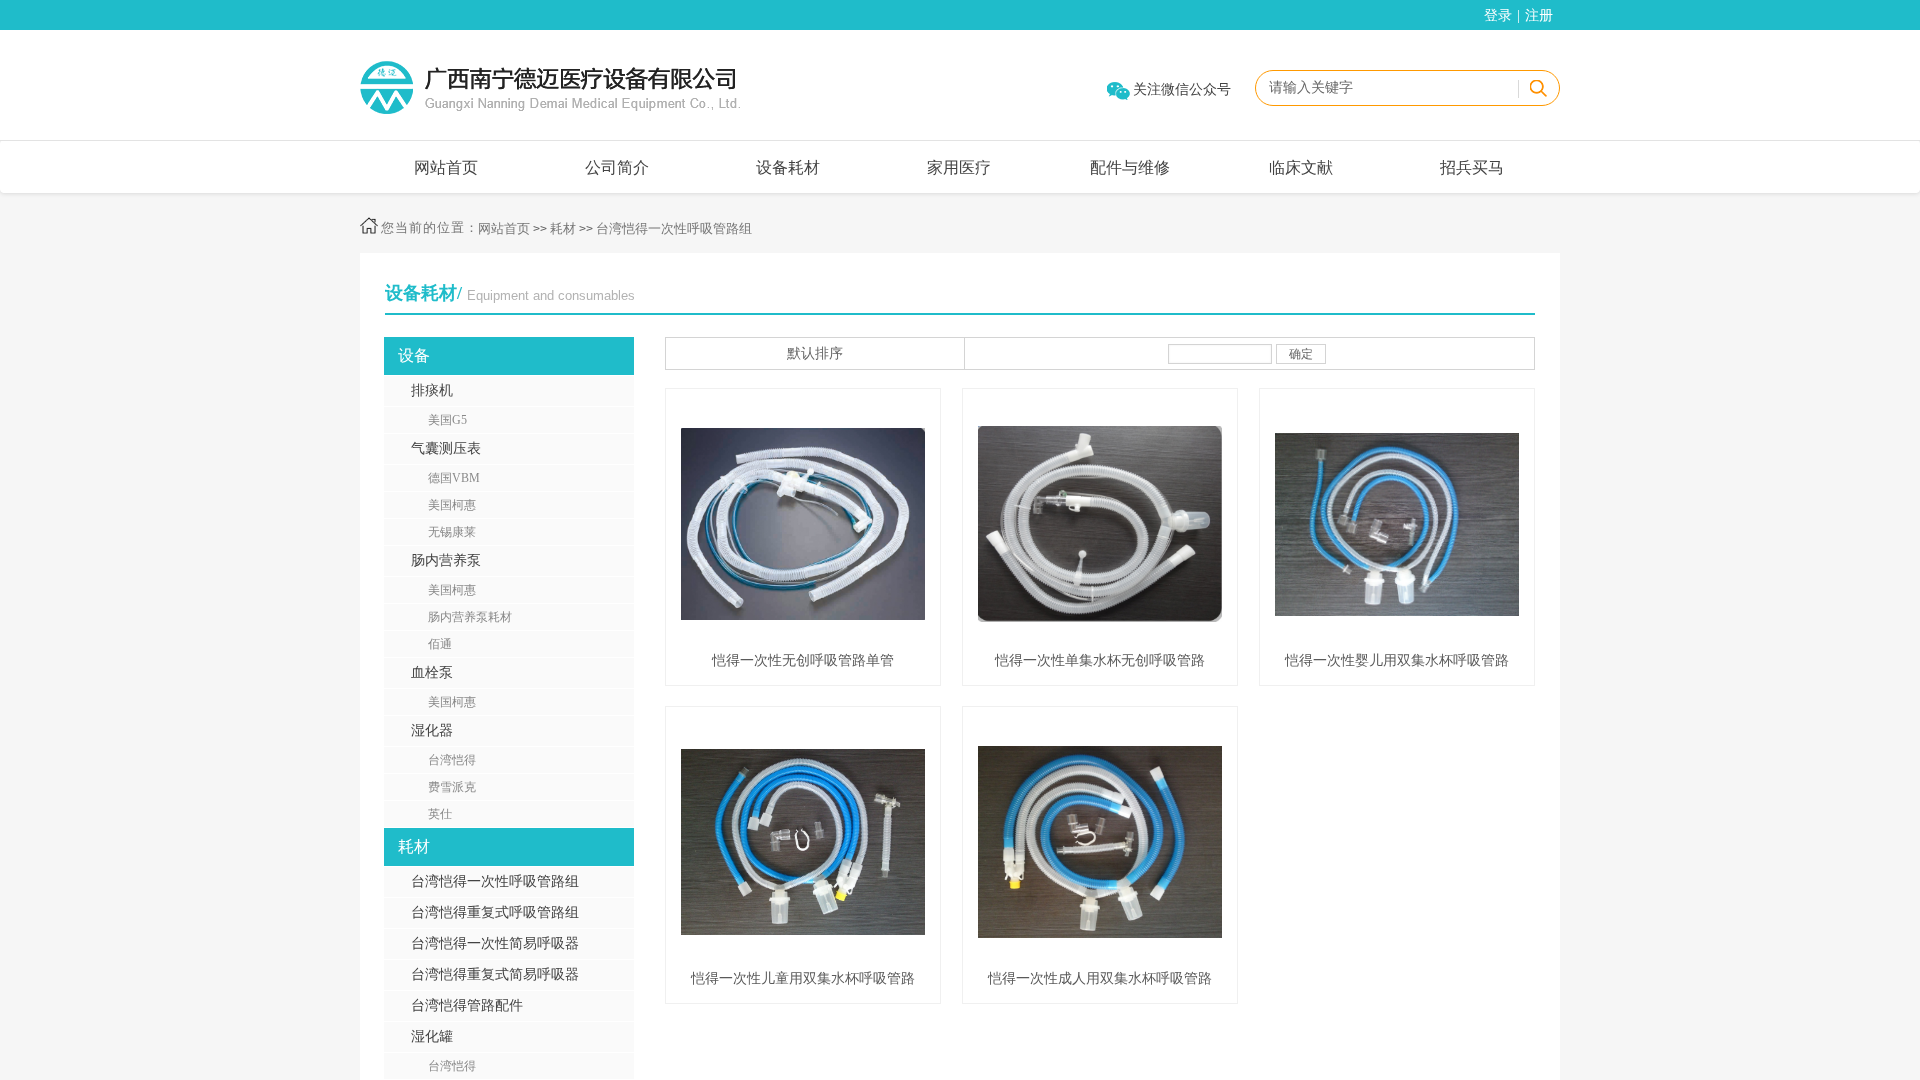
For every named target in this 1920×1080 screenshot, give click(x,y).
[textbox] (1386, 88)
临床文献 (1301, 167)
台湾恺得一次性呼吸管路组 (674, 228)
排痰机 (432, 390)
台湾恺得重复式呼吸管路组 (495, 912)
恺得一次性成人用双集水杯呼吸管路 (1100, 978)
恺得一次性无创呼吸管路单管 (803, 660)
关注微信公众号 (1182, 89)
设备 (414, 355)
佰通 (440, 644)
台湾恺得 (452, 760)
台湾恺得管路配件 (467, 1005)
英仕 (440, 814)
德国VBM (454, 478)
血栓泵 (432, 672)
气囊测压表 (446, 448)
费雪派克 (452, 787)
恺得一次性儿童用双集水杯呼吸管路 (803, 978)
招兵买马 (1472, 167)
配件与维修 (1130, 167)
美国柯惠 (452, 505)
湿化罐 (432, 1036)
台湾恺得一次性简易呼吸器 (495, 943)
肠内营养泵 (446, 560)
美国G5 (447, 420)
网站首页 (446, 167)
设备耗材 (788, 167)
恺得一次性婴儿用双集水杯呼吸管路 (1397, 660)
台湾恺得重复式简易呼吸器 (495, 974)
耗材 (563, 228)
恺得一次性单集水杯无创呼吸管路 (1100, 660)
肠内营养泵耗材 (470, 617)
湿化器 (432, 730)
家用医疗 (959, 167)
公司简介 (617, 167)
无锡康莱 (452, 532)
